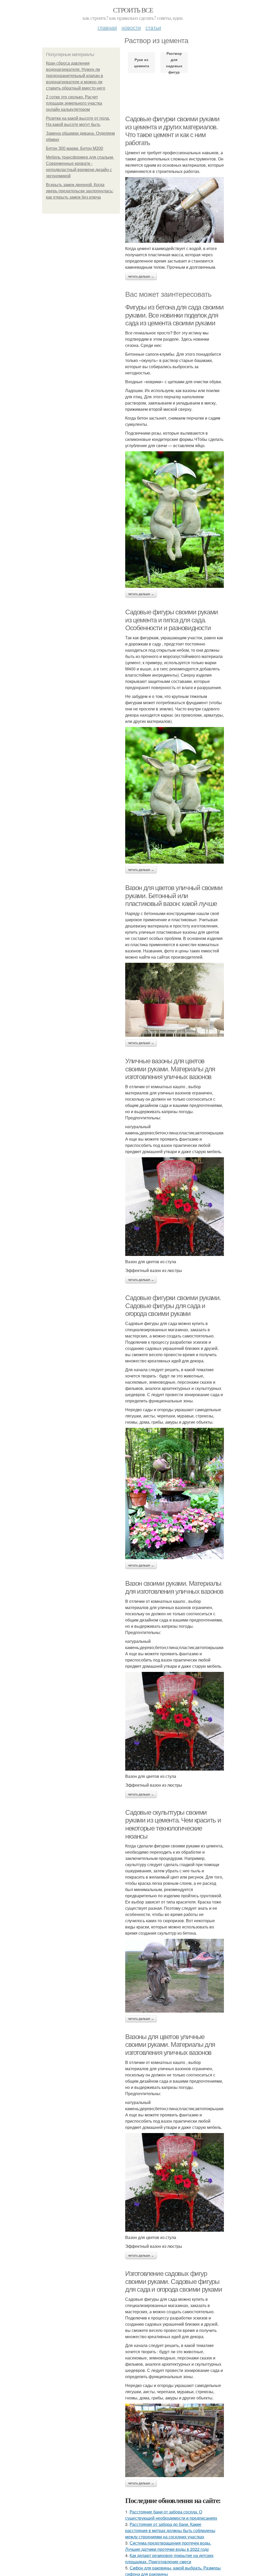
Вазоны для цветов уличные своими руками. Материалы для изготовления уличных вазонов (170, 2045)
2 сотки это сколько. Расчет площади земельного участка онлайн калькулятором (74, 103)
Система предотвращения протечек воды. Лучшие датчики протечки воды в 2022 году (168, 2546)
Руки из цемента (142, 63)
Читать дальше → (141, 277)
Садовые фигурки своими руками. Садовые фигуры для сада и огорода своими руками (173, 1306)
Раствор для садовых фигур (174, 63)
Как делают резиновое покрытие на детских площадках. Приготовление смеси (169, 2558)
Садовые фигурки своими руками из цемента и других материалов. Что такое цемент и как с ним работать (172, 131)
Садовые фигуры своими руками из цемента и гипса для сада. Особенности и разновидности (172, 620)
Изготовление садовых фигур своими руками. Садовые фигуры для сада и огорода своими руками (174, 2281)
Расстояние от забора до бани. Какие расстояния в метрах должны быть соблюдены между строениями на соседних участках (170, 2530)
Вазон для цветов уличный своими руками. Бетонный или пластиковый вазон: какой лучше (174, 896)
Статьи (153, 27)
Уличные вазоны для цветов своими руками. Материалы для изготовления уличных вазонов (170, 1069)
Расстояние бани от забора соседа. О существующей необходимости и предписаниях (171, 2515)
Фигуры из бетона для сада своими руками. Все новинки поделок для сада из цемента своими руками (174, 315)
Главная (107, 27)
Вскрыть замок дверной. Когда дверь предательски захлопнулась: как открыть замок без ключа (80, 191)
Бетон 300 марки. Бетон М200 (75, 148)
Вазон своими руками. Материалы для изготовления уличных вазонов (174, 1587)
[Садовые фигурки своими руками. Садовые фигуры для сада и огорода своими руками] (175, 1494)
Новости (131, 27)
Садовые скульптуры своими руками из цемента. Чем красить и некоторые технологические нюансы (173, 1824)
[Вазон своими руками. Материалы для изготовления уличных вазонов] (175, 1721)
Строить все (133, 10)
